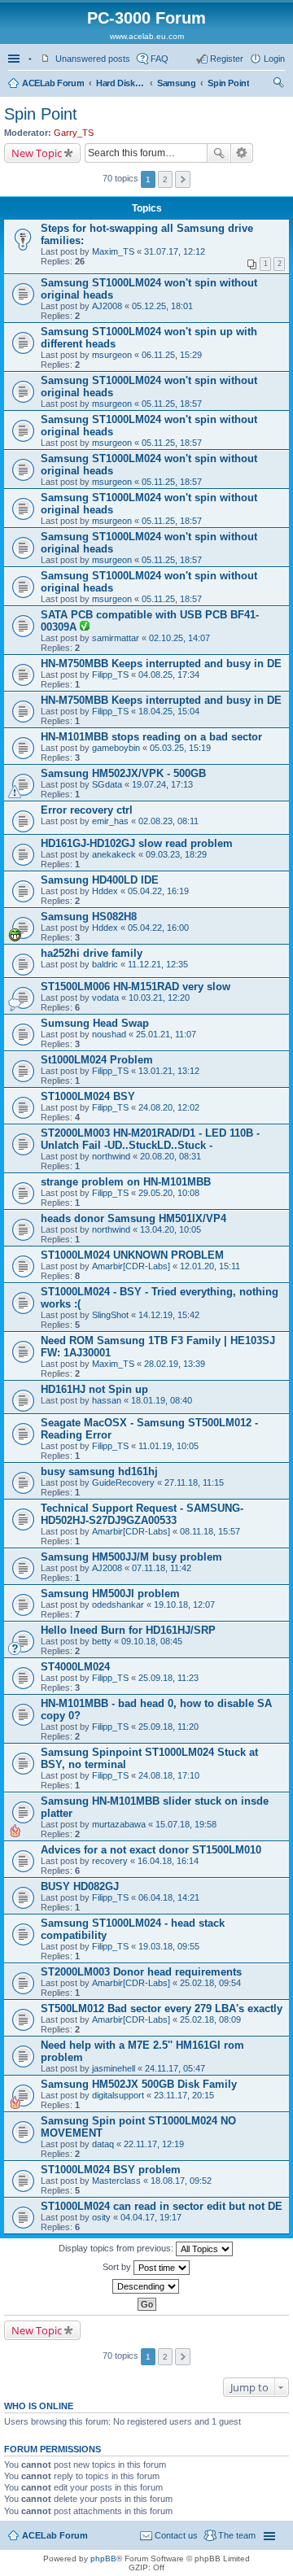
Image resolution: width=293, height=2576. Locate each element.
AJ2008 (107, 306)
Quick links (15, 59)
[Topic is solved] (85, 627)
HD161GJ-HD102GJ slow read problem (137, 843)
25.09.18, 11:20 (168, 1727)
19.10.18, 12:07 (184, 1605)
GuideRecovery (123, 1482)
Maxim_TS (113, 251)
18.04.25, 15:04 (169, 711)
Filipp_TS (110, 675)
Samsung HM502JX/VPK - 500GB (123, 773)
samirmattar (116, 638)
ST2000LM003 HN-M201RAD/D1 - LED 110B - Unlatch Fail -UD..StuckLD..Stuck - (150, 1139)
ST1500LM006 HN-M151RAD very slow (136, 987)
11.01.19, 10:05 (168, 1446)
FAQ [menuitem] (160, 59)
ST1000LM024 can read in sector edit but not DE (162, 2206)
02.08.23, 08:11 (168, 821)
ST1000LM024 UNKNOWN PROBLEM (132, 1255)
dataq (103, 2144)
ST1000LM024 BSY (88, 1096)
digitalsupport (118, 2095)
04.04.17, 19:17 (151, 2217)
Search (219, 153)
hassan (107, 1400)
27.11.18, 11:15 (194, 1482)
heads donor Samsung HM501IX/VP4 (133, 1218)
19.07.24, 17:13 (162, 784)
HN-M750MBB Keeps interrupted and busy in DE (161, 664)
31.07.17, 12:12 (175, 251)
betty (102, 1641)
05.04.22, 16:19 (158, 891)
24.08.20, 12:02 (169, 1107)
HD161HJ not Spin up (94, 1389)
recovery (110, 1861)
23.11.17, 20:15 (184, 2095)
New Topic (37, 153)
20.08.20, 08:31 (171, 1156)
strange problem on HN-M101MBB (126, 1182)
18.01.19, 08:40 (162, 1400)
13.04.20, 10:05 (171, 1229)
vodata (105, 998)
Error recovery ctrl (87, 810)
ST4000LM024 (75, 1667)
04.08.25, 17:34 (169, 675)
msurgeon (112, 355)
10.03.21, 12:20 (159, 998)
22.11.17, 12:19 (154, 2144)
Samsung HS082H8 (89, 917)
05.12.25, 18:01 (162, 306)
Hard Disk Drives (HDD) (120, 83)
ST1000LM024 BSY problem (111, 2170)
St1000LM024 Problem (97, 1060)
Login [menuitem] (274, 59)
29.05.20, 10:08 (169, 1193)
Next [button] (183, 179)
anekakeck (114, 854)
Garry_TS (74, 133)
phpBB (103, 2559)
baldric (105, 964)
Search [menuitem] (278, 85)
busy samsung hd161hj (99, 1471)
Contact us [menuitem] (176, 2535)
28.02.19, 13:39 (175, 1364)
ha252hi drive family (92, 953)
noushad (109, 1034)
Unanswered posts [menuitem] (93, 59)
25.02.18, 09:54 (210, 1983)
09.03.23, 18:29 (176, 854)
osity (101, 2217)
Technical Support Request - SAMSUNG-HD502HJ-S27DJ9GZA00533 (142, 1514)
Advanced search (242, 153)
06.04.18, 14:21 (169, 1897)
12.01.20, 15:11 (210, 1266)
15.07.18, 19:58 (186, 1824)
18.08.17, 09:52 (181, 2181)
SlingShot (110, 1315)
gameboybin (116, 748)
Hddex (105, 891)
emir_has (110, 821)
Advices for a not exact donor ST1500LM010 (151, 1850)
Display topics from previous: (117, 2248)
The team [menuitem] (237, 2535)
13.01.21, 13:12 (169, 1071)
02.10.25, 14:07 (179, 638)
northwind (111, 1156)
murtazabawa (119, 1824)
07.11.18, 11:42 (162, 1568)
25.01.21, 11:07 (166, 1034)
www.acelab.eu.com (147, 36)
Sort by (118, 2267)
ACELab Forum (53, 83)
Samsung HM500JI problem (110, 1594)
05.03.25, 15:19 (180, 748)
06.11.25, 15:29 (172, 355)
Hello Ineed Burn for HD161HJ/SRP (128, 1630)
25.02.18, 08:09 (210, 2019)
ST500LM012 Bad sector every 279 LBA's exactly (162, 2008)
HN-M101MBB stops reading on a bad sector (151, 737)
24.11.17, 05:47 (175, 2068)
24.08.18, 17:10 (169, 1775)
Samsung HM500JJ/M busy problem (131, 1557)
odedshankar (118, 1605)
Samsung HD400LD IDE (100, 880)
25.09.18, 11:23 (168, 1678)
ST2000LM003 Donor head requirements (141, 1972)
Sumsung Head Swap (95, 1023)
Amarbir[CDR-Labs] (131, 1266)
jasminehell (114, 2068)
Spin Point (228, 83)
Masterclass (116, 2181)
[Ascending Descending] (146, 2286)
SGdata (107, 784)
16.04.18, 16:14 (168, 1861)
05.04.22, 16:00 (158, 928)
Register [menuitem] (227, 59)
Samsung (176, 83)
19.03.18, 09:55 (169, 1946)
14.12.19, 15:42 (169, 1315)
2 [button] (165, 179)
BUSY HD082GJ (80, 1886)
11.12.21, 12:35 (158, 964)
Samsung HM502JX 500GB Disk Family (139, 2084)
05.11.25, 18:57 (172, 404)
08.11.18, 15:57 (210, 1531)
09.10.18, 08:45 (152, 1641)
